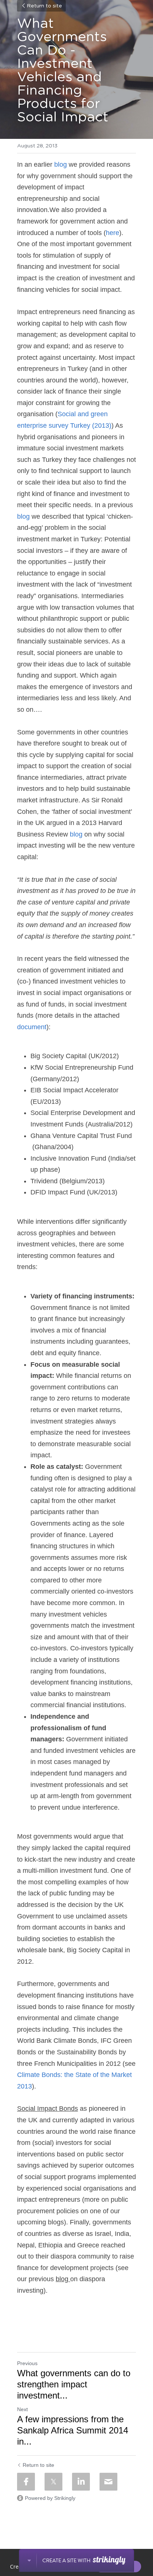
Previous (27, 2363)
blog (61, 164)
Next (22, 2409)
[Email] (108, 2482)
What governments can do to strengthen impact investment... (74, 2384)
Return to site (44, 6)
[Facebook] (26, 2482)
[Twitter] (53, 2482)
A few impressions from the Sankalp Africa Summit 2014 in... (73, 2430)
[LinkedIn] (81, 2482)
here (113, 233)
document (32, 1027)
